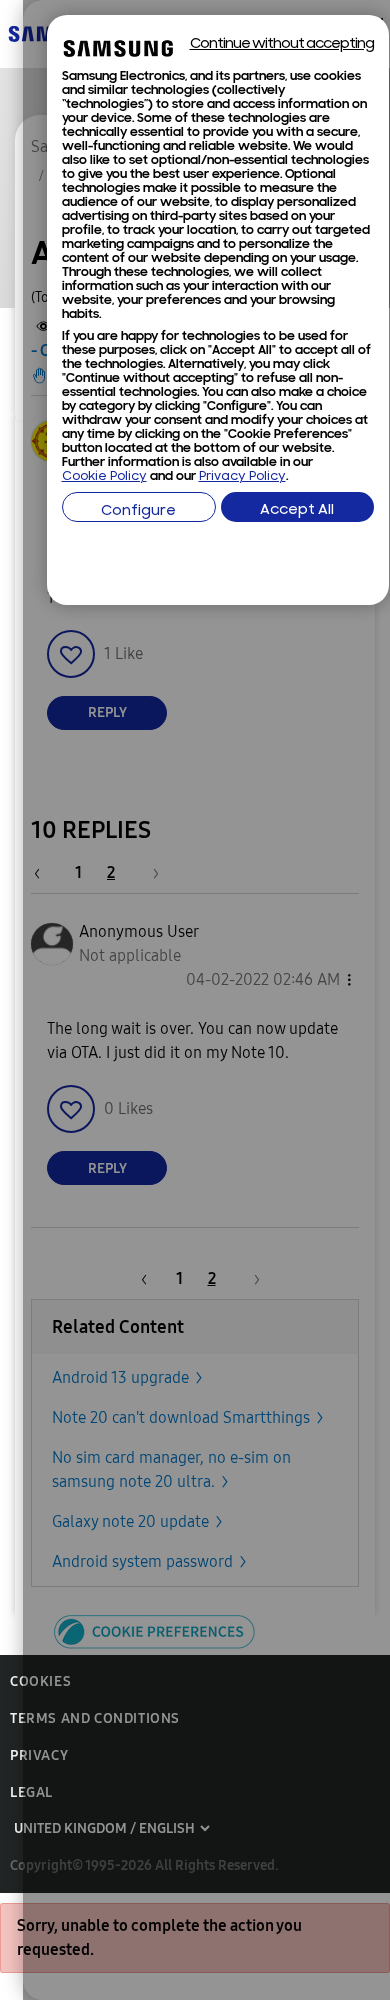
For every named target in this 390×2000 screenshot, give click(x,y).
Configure (138, 511)
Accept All (297, 510)
